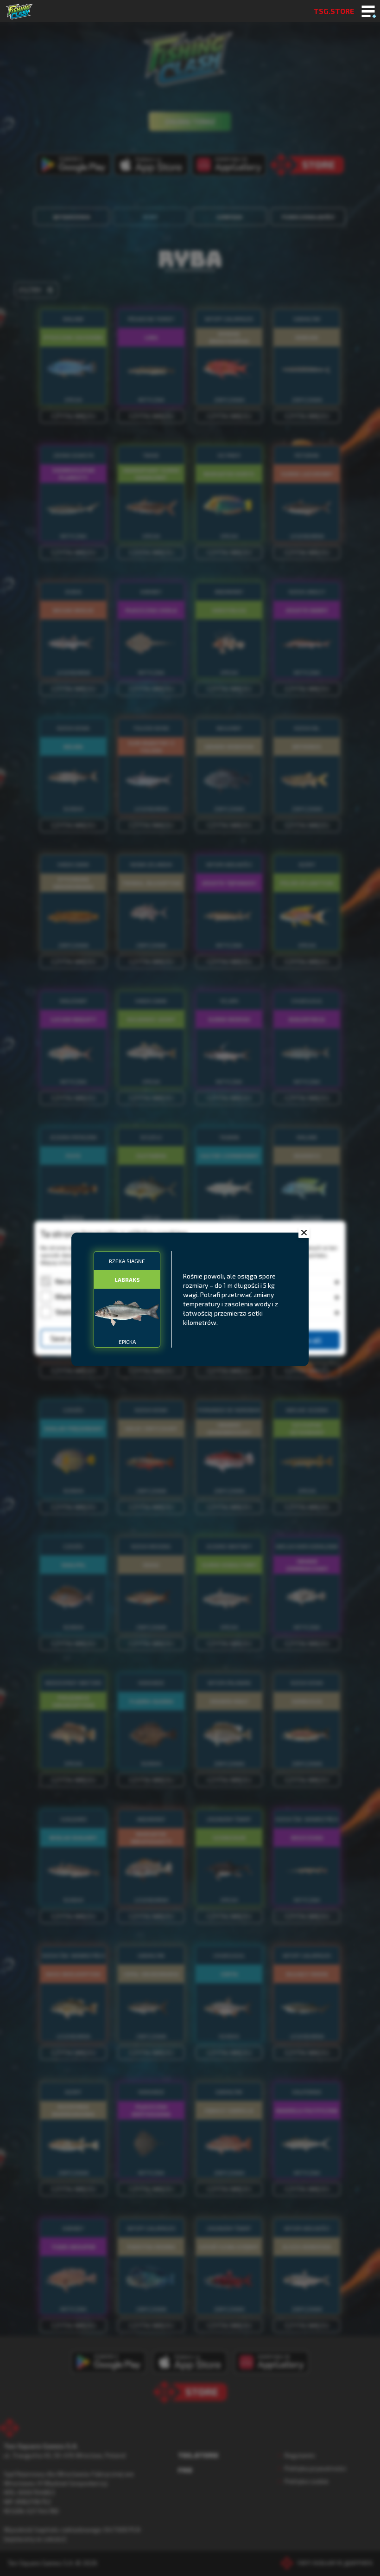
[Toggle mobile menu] (368, 12)
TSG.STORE (334, 11)
